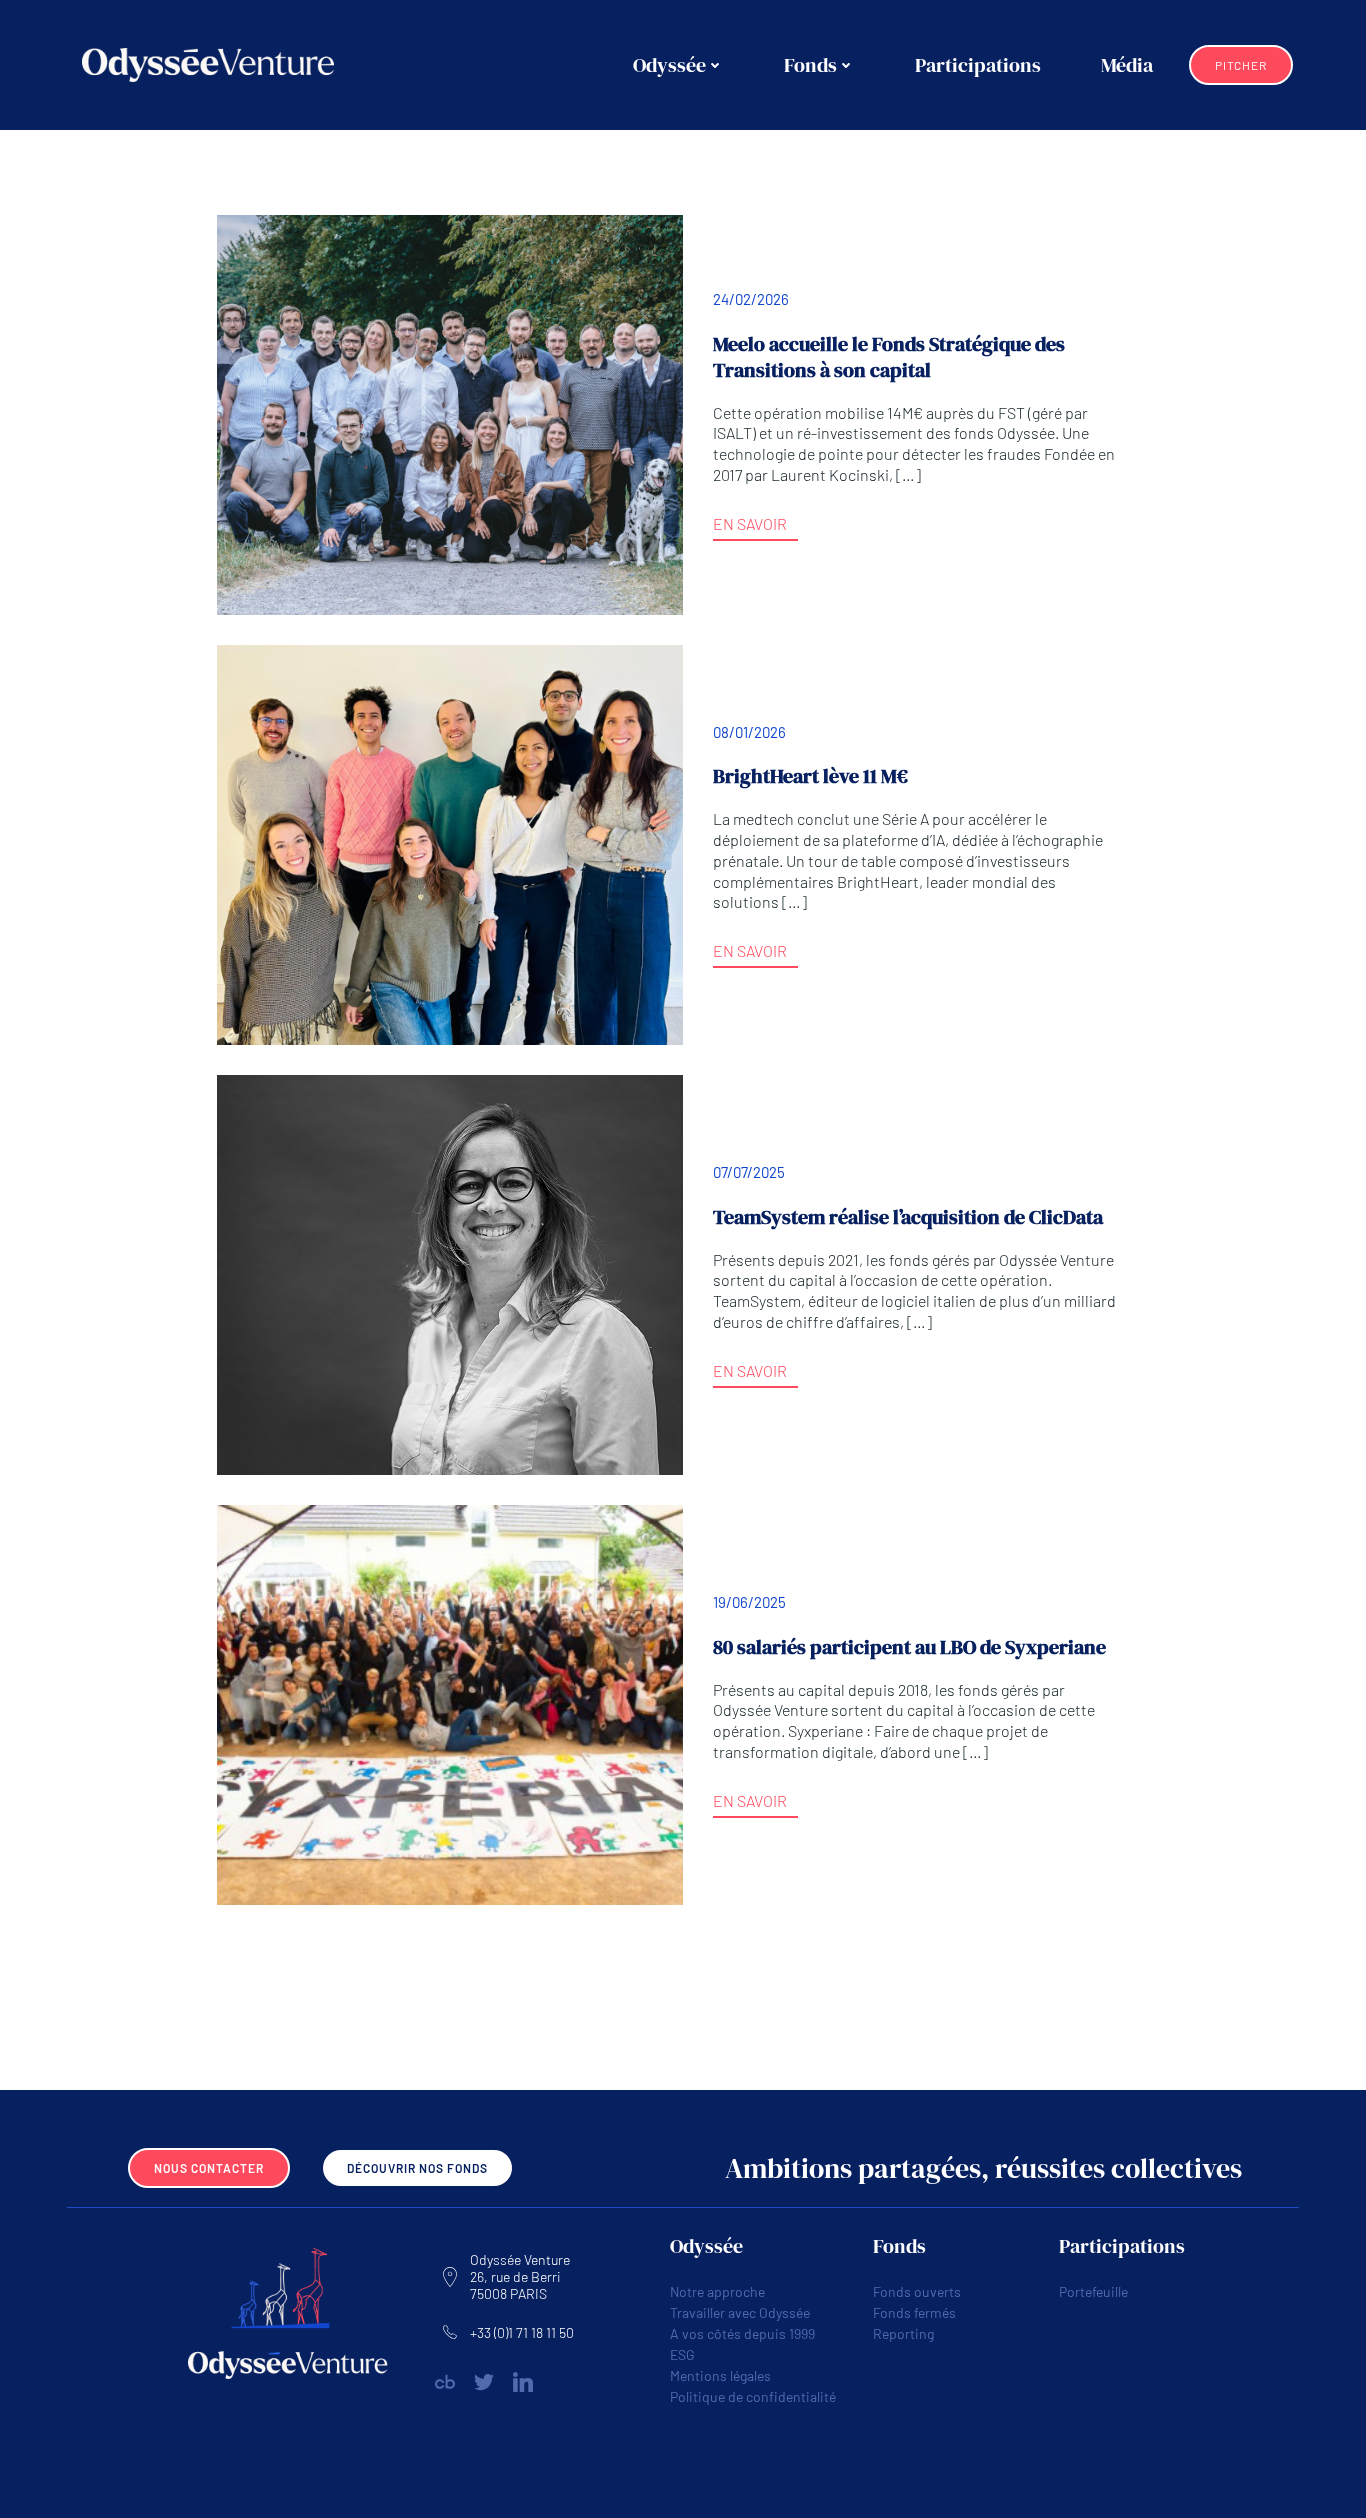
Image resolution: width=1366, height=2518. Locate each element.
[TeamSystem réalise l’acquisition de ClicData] (450, 1272)
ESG (682, 2354)
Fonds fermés (914, 2312)
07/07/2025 (749, 1172)
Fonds (810, 65)
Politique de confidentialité (753, 2396)
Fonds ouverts (917, 2291)
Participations (978, 65)
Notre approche (717, 2291)
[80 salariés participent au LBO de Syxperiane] (450, 1702)
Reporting (903, 2333)
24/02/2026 (751, 299)
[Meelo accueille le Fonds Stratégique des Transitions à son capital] (450, 412)
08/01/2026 (749, 732)
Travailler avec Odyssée (740, 2312)
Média (1127, 65)
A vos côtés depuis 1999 (742, 2333)
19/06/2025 (749, 1602)
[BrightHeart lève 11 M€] (450, 842)
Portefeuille (1093, 2291)
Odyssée (669, 65)
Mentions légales (720, 2375)
